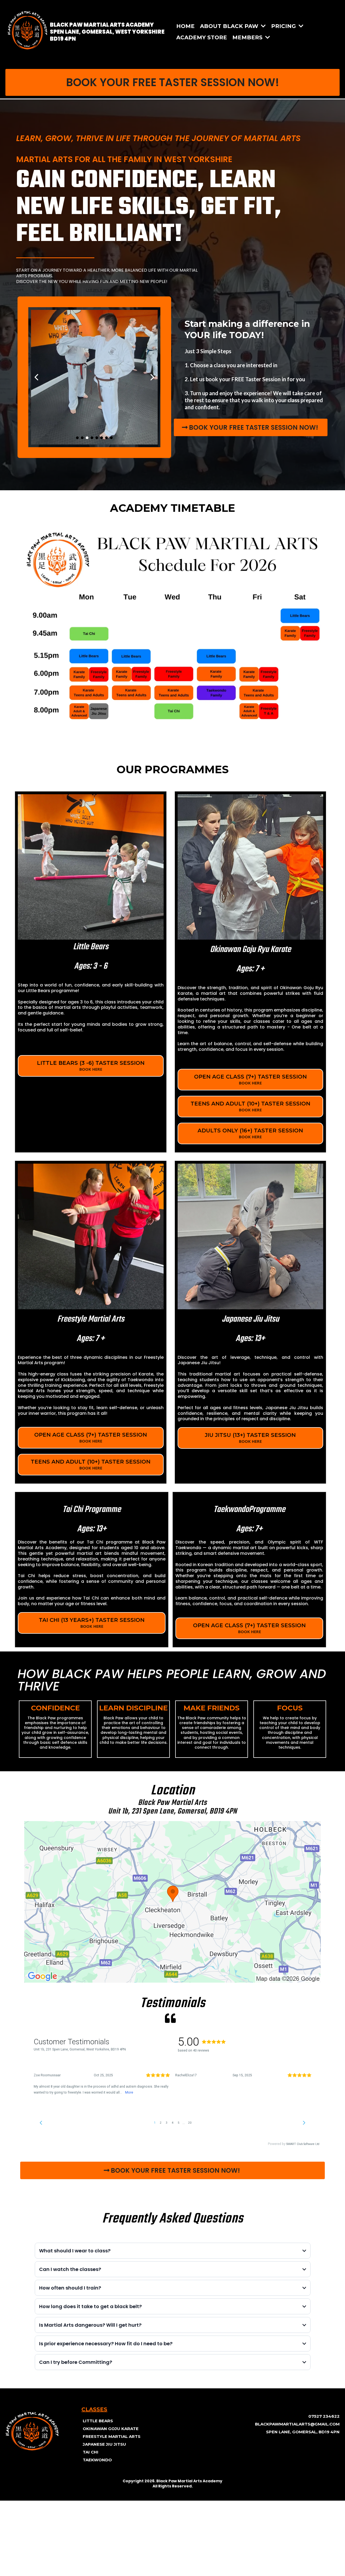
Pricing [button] (284, 26)
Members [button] (248, 37)
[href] (172, 1902)
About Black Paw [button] (230, 26)
